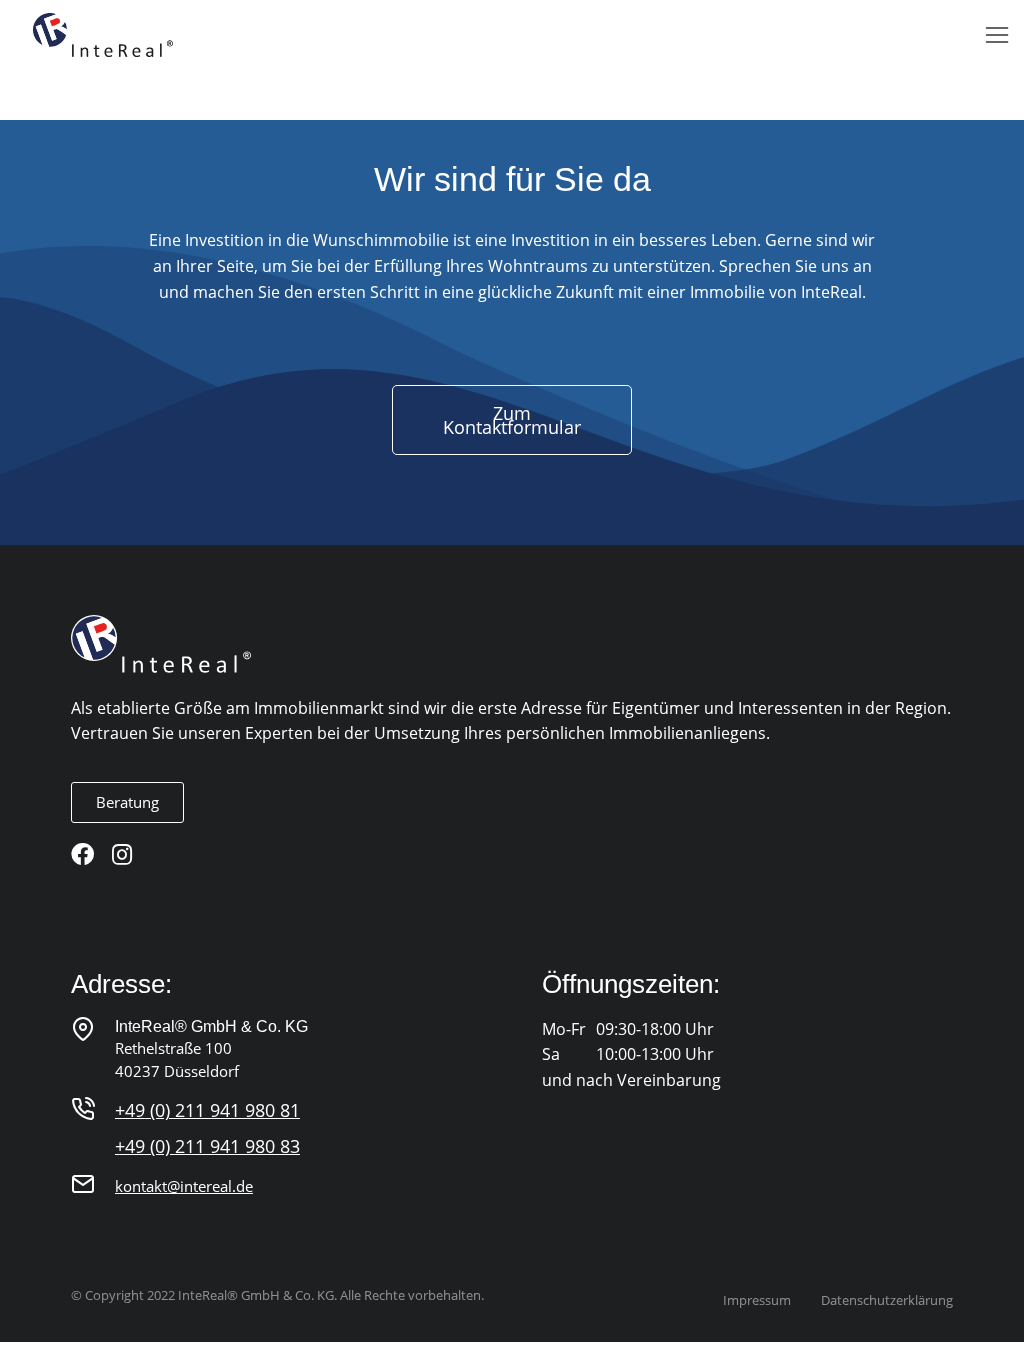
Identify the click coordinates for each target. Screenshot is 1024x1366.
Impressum (757, 1300)
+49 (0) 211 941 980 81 (207, 1110)
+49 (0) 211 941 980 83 (207, 1146)
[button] (997, 35)
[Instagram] (122, 854)
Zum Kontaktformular (512, 420)
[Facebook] (82, 854)
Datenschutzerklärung (887, 1300)
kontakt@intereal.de (184, 1186)
